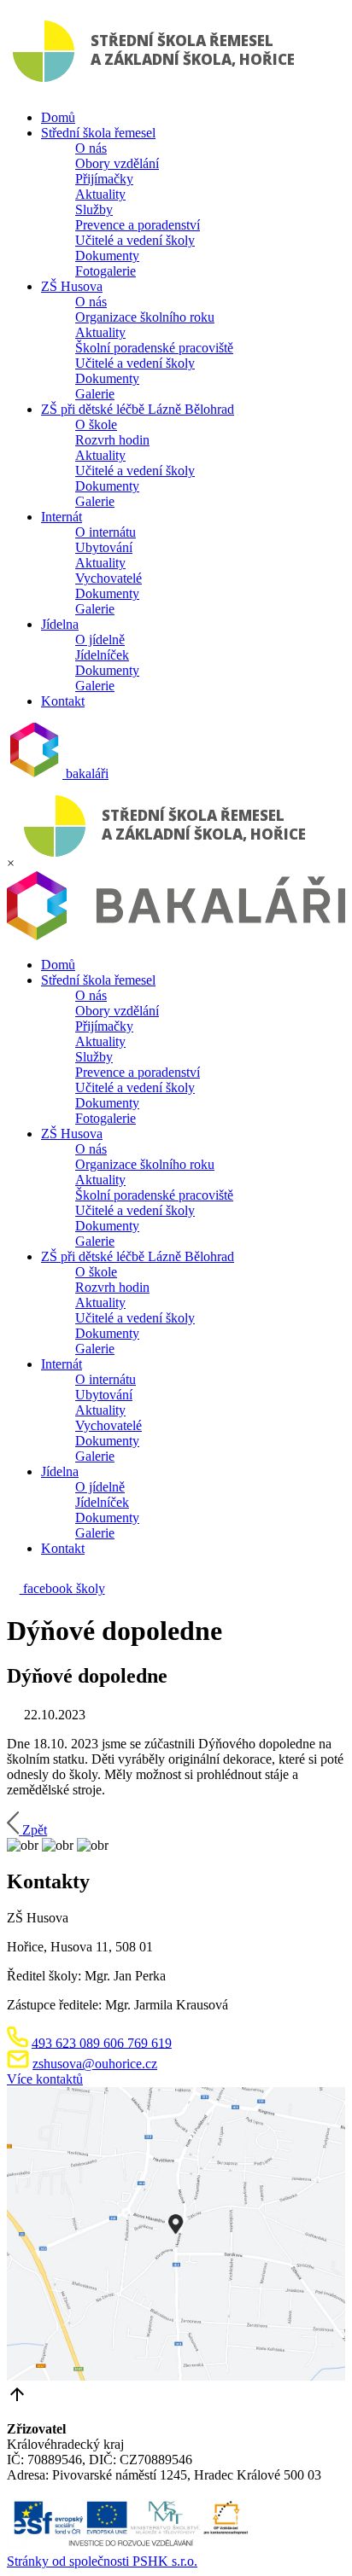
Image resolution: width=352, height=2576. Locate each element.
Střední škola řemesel (98, 133)
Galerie (95, 394)
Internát (62, 517)
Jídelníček (102, 655)
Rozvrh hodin (112, 440)
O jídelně (100, 640)
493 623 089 (66, 2042)
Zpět (35, 1830)
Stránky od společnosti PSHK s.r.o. (102, 2561)
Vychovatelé (109, 578)
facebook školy (62, 1588)
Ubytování (104, 547)
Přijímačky (104, 179)
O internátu (106, 532)
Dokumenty (107, 256)
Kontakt (63, 701)
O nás (91, 148)
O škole (96, 424)
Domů (58, 117)
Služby (94, 209)
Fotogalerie (106, 271)
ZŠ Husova (72, 286)
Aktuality (100, 194)
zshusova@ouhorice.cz (95, 2064)
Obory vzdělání (117, 163)
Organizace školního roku (145, 317)
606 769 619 (136, 2042)
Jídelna (60, 624)
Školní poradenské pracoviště (154, 348)
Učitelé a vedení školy (135, 240)
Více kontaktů (45, 2079)
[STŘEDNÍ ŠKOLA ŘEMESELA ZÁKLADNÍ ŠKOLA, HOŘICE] (157, 88)
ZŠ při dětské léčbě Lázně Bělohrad (138, 409)
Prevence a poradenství (138, 225)
